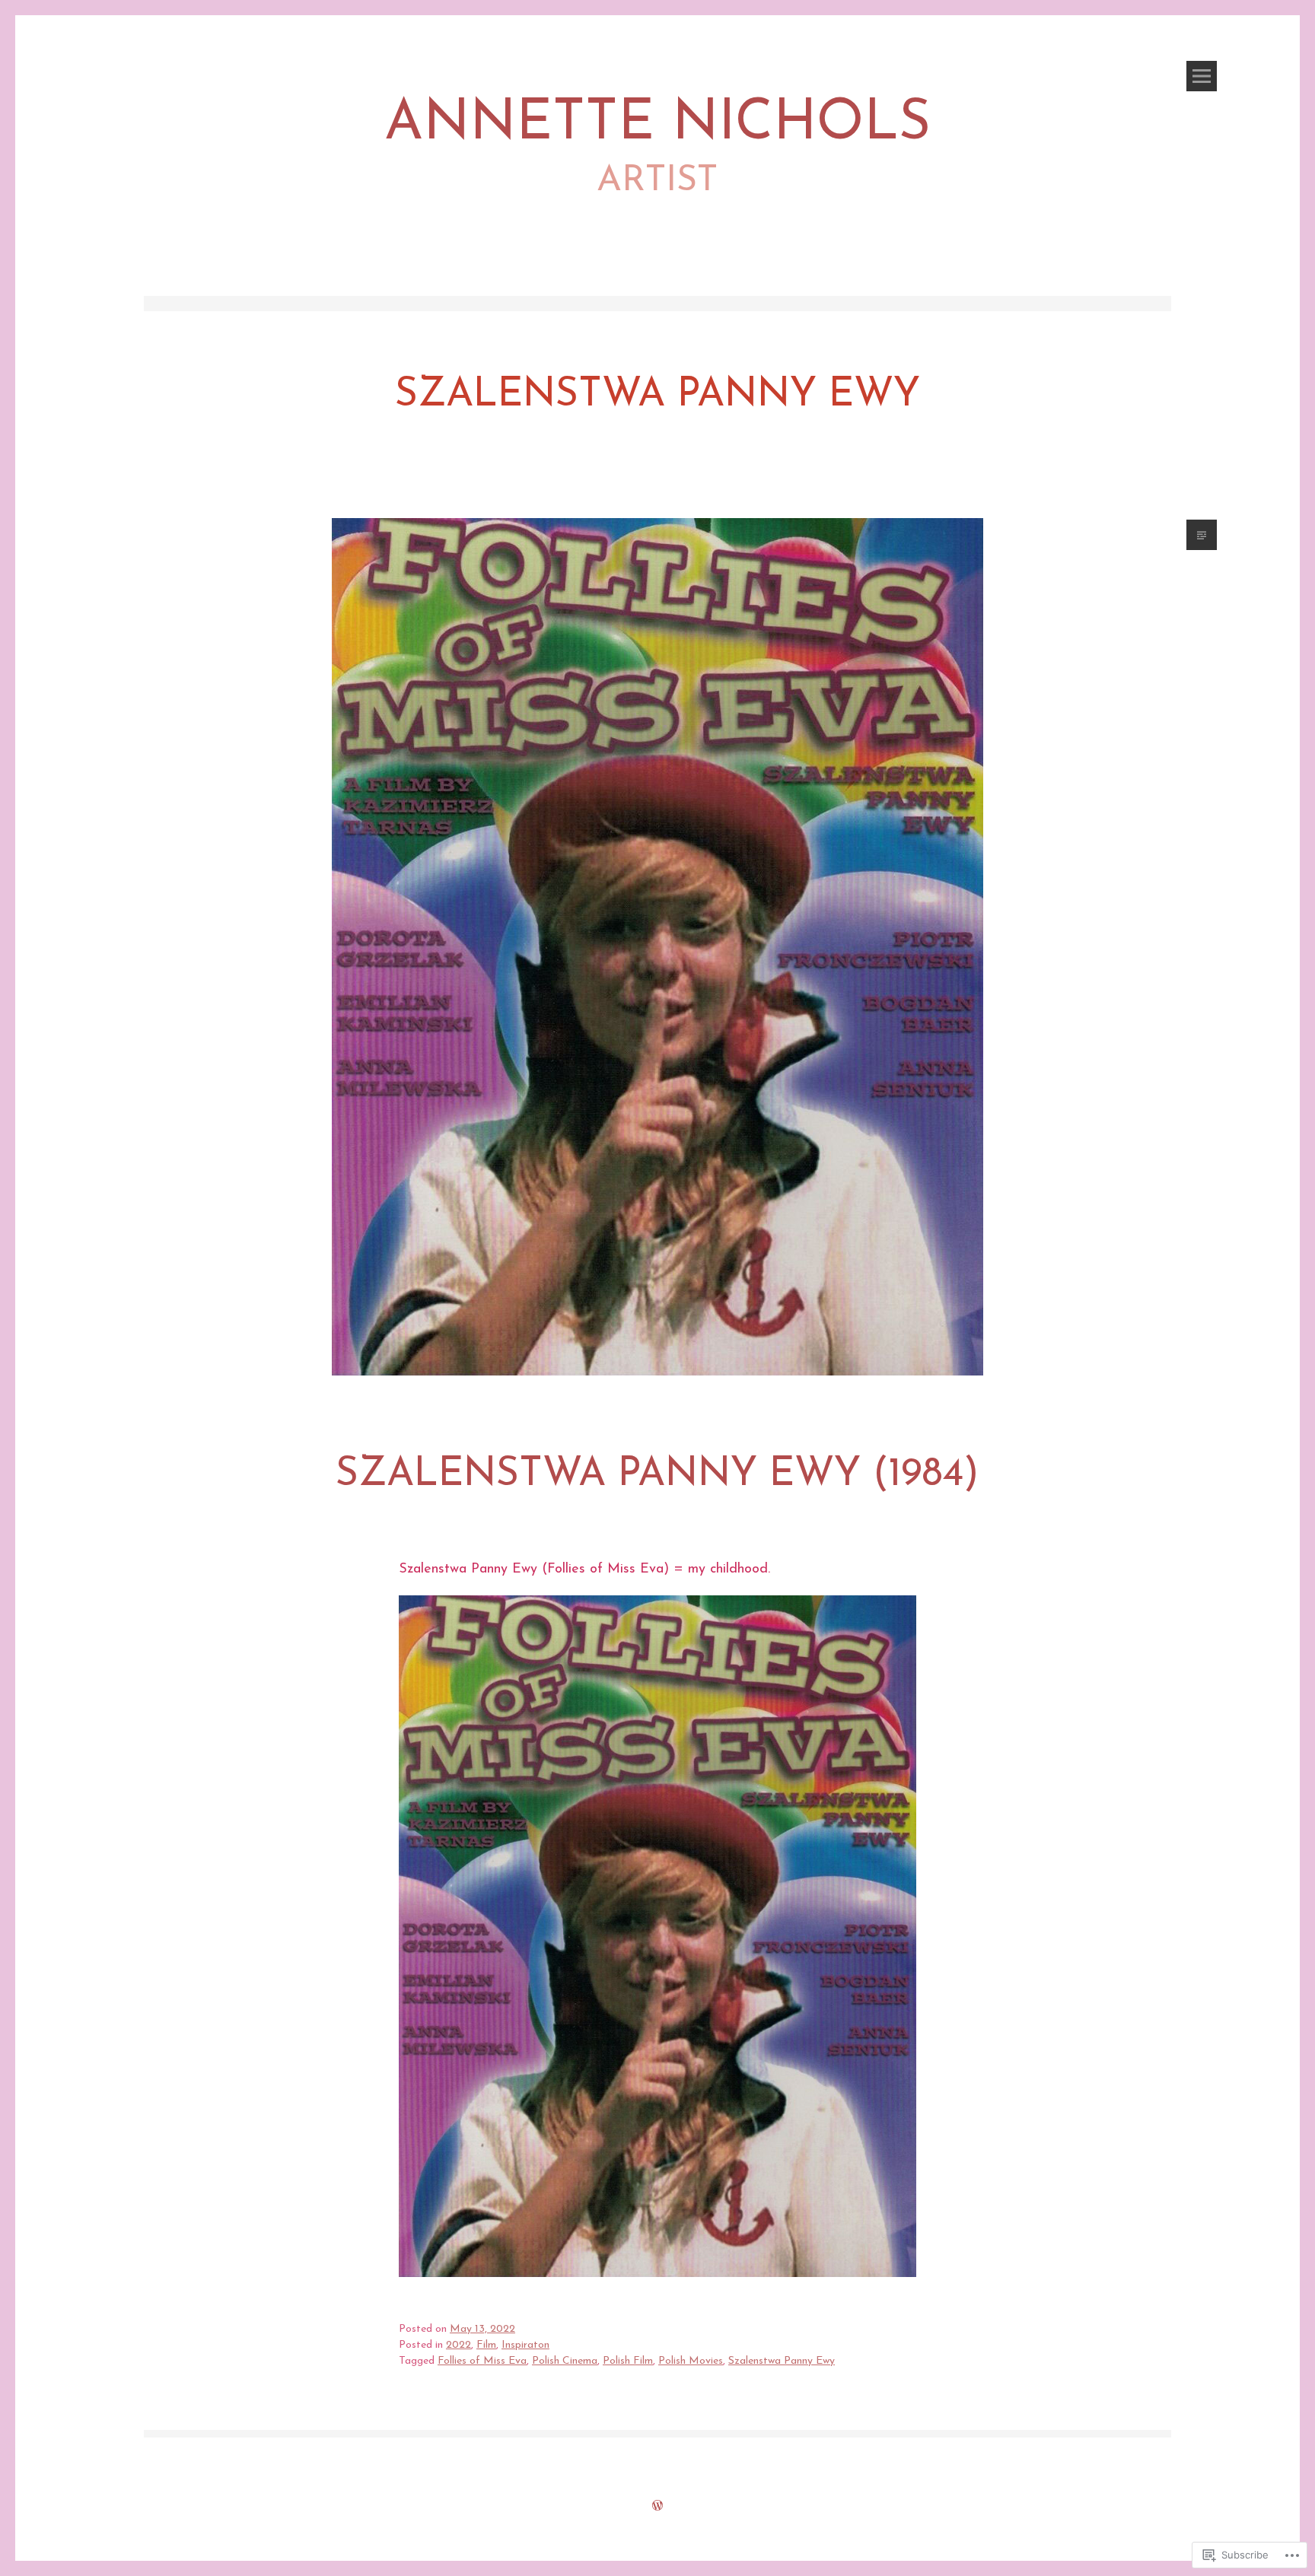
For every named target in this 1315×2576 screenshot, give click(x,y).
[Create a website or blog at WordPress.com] (657, 2507)
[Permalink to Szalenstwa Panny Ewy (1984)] (657, 1403)
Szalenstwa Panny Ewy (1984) (657, 1475)
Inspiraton (525, 2345)
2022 (458, 2345)
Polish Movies (691, 2361)
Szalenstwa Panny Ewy (782, 2361)
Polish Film (628, 2361)
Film (486, 2345)
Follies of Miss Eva (482, 2361)
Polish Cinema (565, 2361)
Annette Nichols (657, 124)
